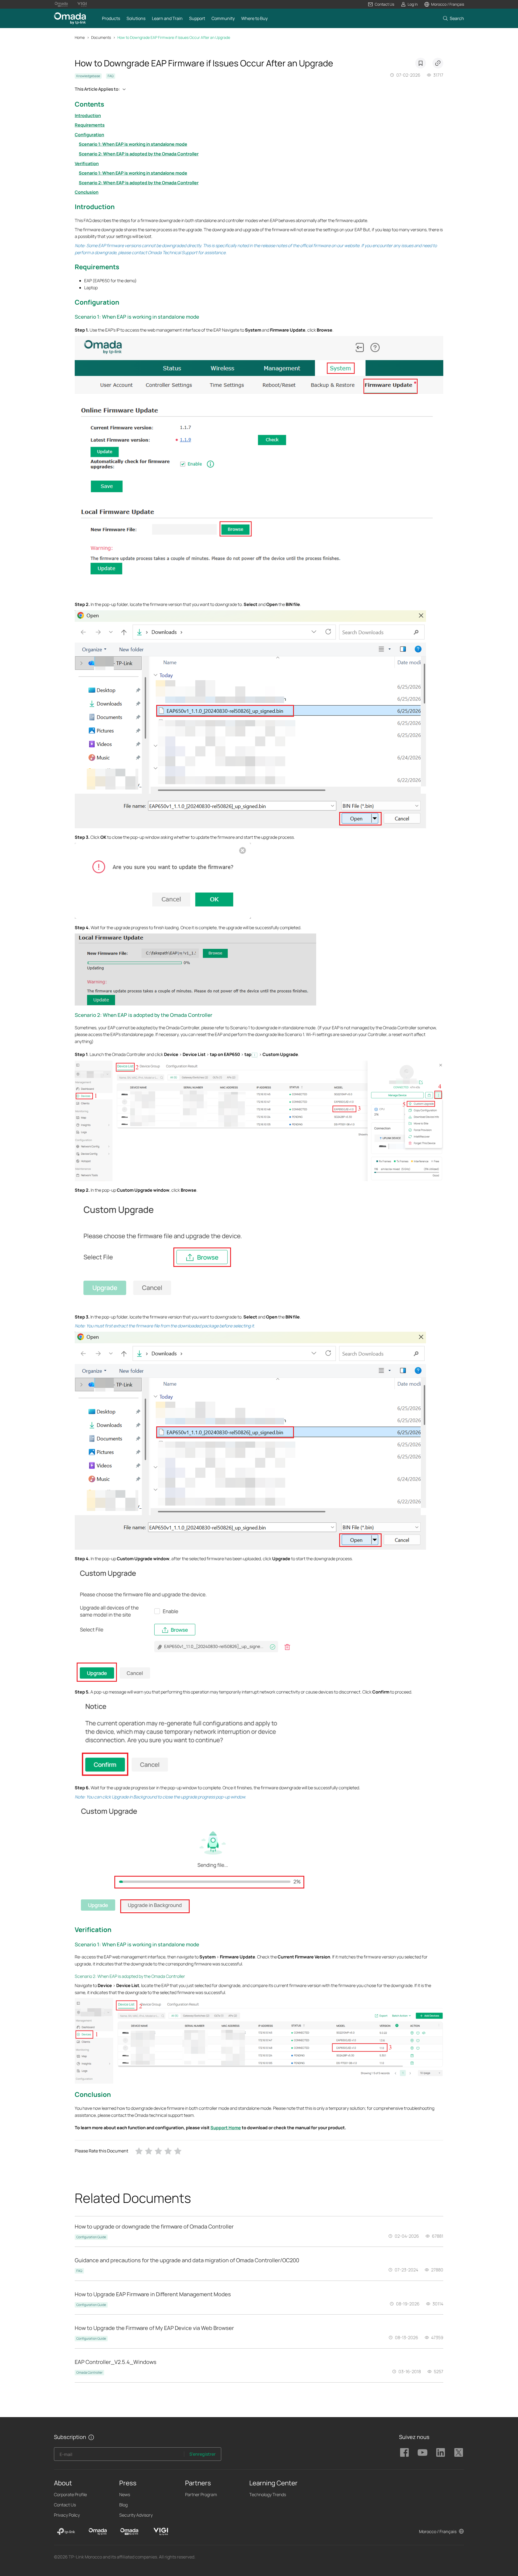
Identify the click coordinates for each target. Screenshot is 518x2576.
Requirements (90, 125)
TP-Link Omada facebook (404, 2452)
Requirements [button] (97, 267)
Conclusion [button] (93, 2094)
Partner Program (201, 2495)
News (125, 2495)
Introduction (88, 115)
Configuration (89, 135)
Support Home (226, 2128)
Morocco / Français (438, 2531)
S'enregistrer (202, 2454)
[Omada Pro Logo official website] (61, 4)
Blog (123, 2505)
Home (80, 37)
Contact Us (65, 2505)
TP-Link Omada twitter (459, 2452)
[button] (381, 4)
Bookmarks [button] (421, 63)
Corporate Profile (70, 2495)
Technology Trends (268, 2495)
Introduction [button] (95, 207)
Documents (101, 37)
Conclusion (87, 192)
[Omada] (98, 2531)
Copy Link (438, 63)
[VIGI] (161, 2531)
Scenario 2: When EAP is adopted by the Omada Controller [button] (144, 1015)
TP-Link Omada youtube (422, 2452)
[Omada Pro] (129, 2531)
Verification (87, 163)
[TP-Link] (66, 2531)
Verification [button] (93, 1929)
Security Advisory (136, 2515)
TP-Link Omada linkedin (441, 2452)
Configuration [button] (97, 302)
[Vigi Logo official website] (82, 4)
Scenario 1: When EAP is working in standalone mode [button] (137, 317)
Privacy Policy (67, 2515)
